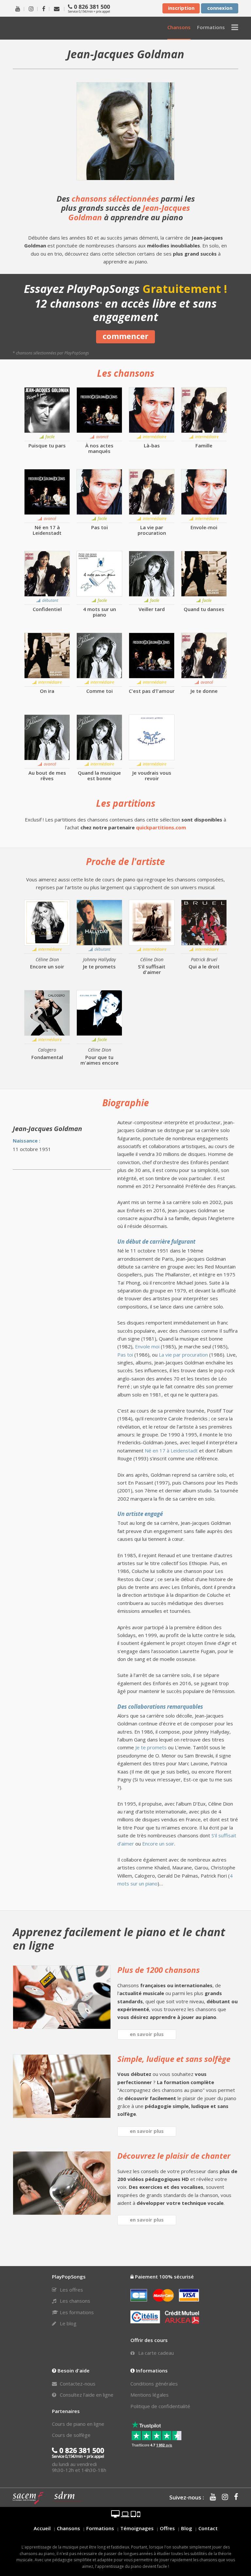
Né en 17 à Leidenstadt (171, 1450)
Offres (167, 2528)
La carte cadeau (155, 2353)
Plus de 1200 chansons (159, 1970)
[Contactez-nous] (57, 8)
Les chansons (74, 2301)
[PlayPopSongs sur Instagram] (31, 8)
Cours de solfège (71, 2435)
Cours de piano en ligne (78, 2424)
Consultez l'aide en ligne (86, 2395)
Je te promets (151, 1747)
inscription (181, 8)
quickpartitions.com (161, 827)
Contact (208, 2528)
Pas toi (125, 1355)
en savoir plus (147, 2034)
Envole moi (147, 1346)
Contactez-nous (77, 2384)
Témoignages (137, 2528)
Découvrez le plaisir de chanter (174, 2156)
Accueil (42, 2528)
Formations (100, 2528)
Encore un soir (158, 1844)
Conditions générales (154, 2384)
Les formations (76, 2312)
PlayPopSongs (49, 28)
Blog (187, 2528)
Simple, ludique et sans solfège (174, 2059)
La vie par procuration (183, 1355)
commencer (125, 336)
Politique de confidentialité (160, 2406)
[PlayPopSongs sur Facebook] (44, 8)
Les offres (71, 2290)
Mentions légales (150, 2395)
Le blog (67, 2323)
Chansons (68, 2528)
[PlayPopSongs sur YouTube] (18, 8)
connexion (220, 8)
